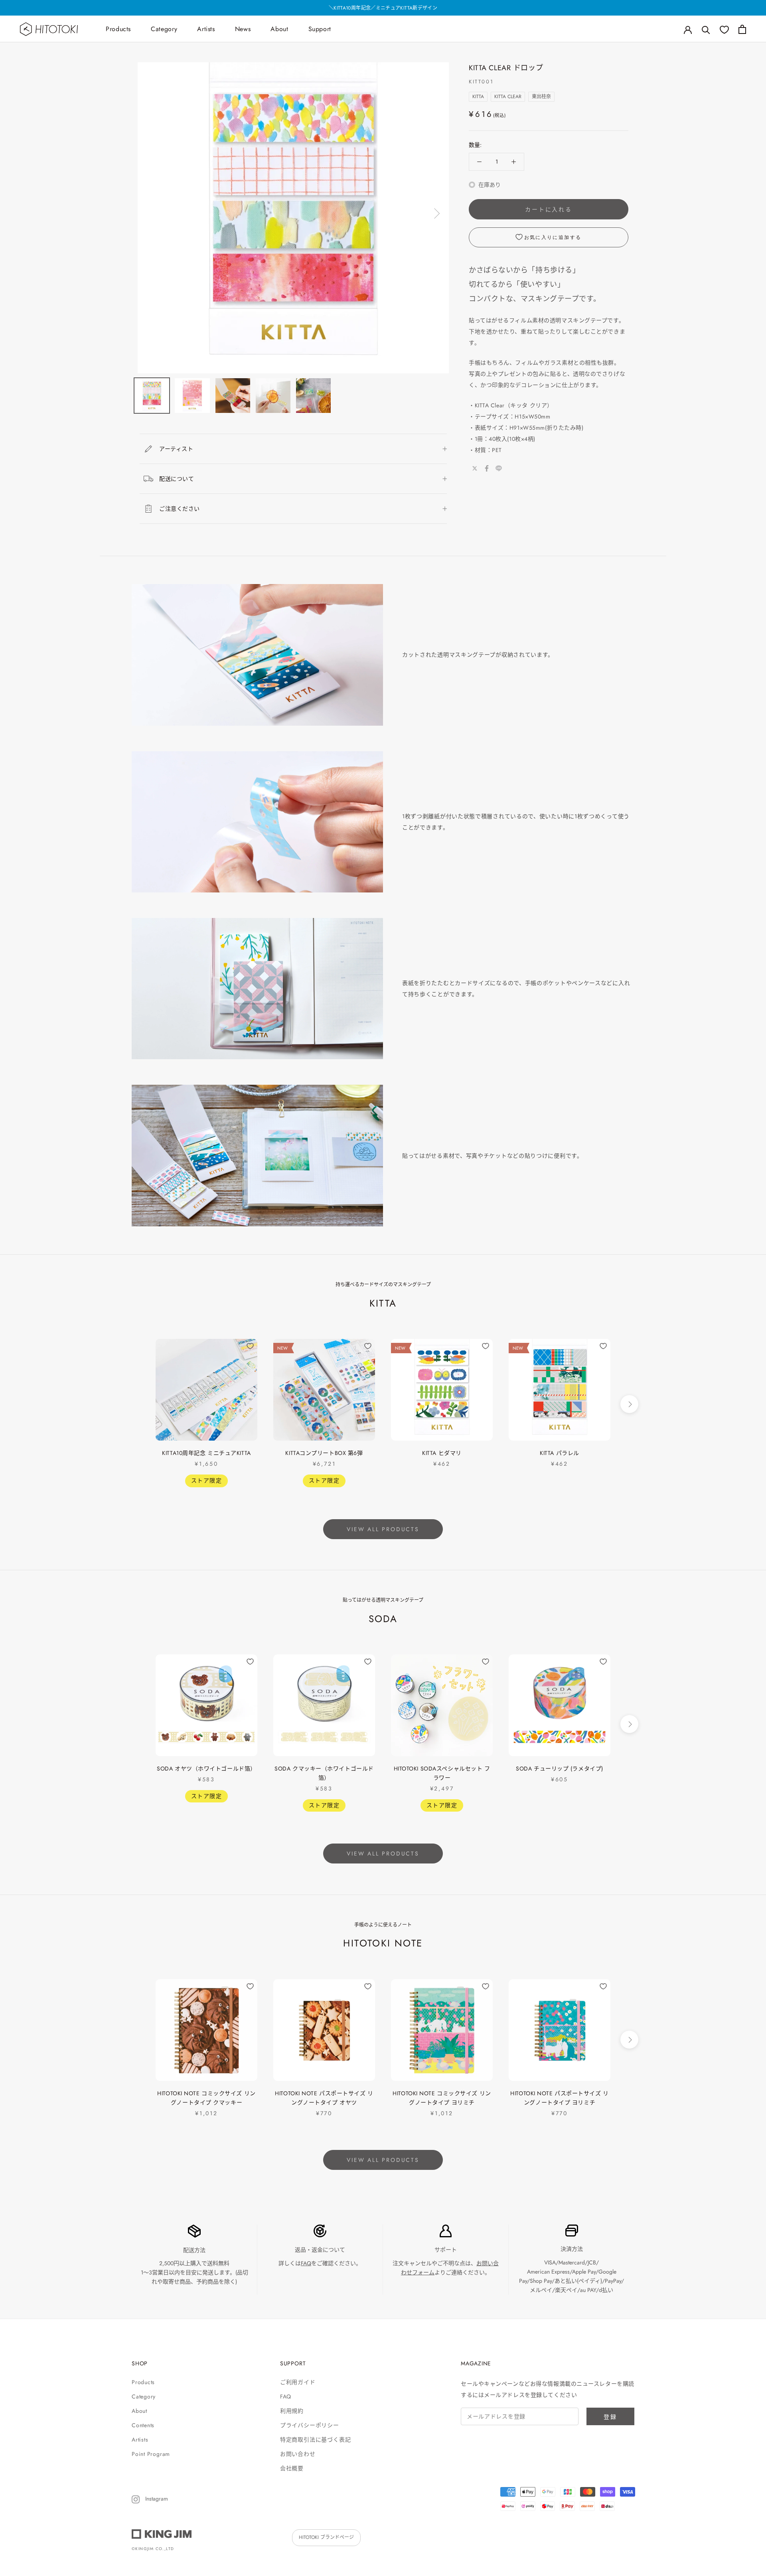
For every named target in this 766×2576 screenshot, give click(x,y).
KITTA (478, 97)
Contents (143, 2425)
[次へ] (436, 213)
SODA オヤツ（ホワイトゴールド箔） (206, 1769)
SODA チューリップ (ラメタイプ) (560, 1769)
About (279, 29)
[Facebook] (487, 468)
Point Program (151, 2454)
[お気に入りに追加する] (250, 1346)
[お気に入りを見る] (724, 29)
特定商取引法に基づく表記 (315, 2440)
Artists (206, 29)
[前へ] (151, 213)
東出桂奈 (541, 97)
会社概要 (292, 2468)
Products (118, 29)
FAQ (306, 2263)
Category (164, 29)
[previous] (137, 1404)
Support (320, 29)
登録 (610, 2417)
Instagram (156, 2499)
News (243, 29)
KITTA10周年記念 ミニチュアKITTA (206, 1453)
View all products (383, 1529)
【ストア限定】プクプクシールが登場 (383, 8)
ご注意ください (180, 509)
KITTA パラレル (560, 1453)
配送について (177, 479)
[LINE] (499, 468)
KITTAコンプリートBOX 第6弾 (324, 1453)
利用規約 (292, 2411)
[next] (629, 1404)
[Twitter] (475, 468)
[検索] (706, 29)
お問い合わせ (298, 2454)
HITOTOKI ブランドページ (326, 2537)
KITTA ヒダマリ (442, 1453)
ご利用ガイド (298, 2382)
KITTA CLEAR (508, 97)
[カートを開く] (742, 29)
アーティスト (176, 449)
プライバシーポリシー (310, 2425)
